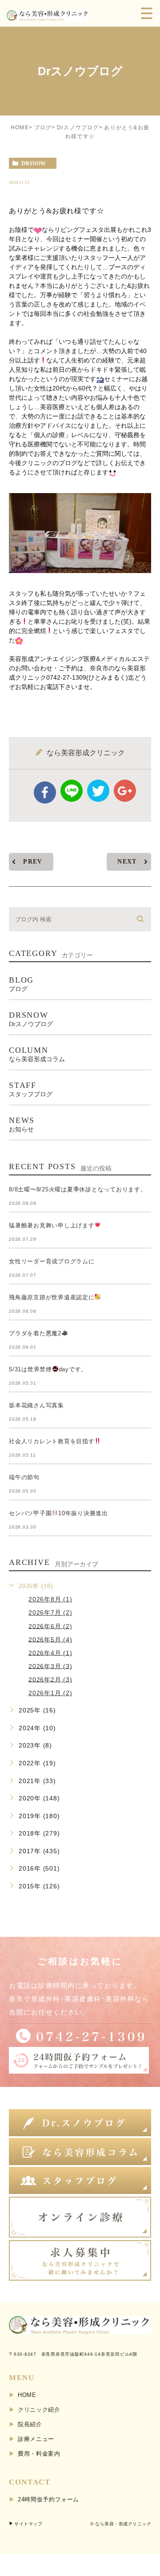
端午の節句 (24, 1477)
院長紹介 (30, 2424)
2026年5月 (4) (50, 1639)
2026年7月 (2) (50, 1612)
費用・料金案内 (39, 2454)
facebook (45, 792)
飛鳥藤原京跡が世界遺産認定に (52, 1297)
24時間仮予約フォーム (48, 2499)
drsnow (34, 163)
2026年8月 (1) (50, 1599)
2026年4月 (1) (50, 1652)
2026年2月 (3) (50, 1679)
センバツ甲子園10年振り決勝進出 (58, 1513)
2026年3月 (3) (50, 1666)
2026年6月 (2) (50, 1626)
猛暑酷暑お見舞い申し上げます (52, 1225)
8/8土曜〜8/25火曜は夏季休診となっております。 (78, 1189)
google (125, 791)
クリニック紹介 (39, 2410)
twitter (98, 791)
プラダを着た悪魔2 (35, 1333)
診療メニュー (36, 2439)
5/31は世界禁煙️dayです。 (48, 1369)
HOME (20, 127)
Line (72, 791)
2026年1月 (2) (50, 1693)
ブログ (43, 127)
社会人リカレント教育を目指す (52, 1441)
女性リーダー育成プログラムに (52, 1261)
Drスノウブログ (78, 127)
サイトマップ (28, 2524)
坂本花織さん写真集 (36, 1405)
